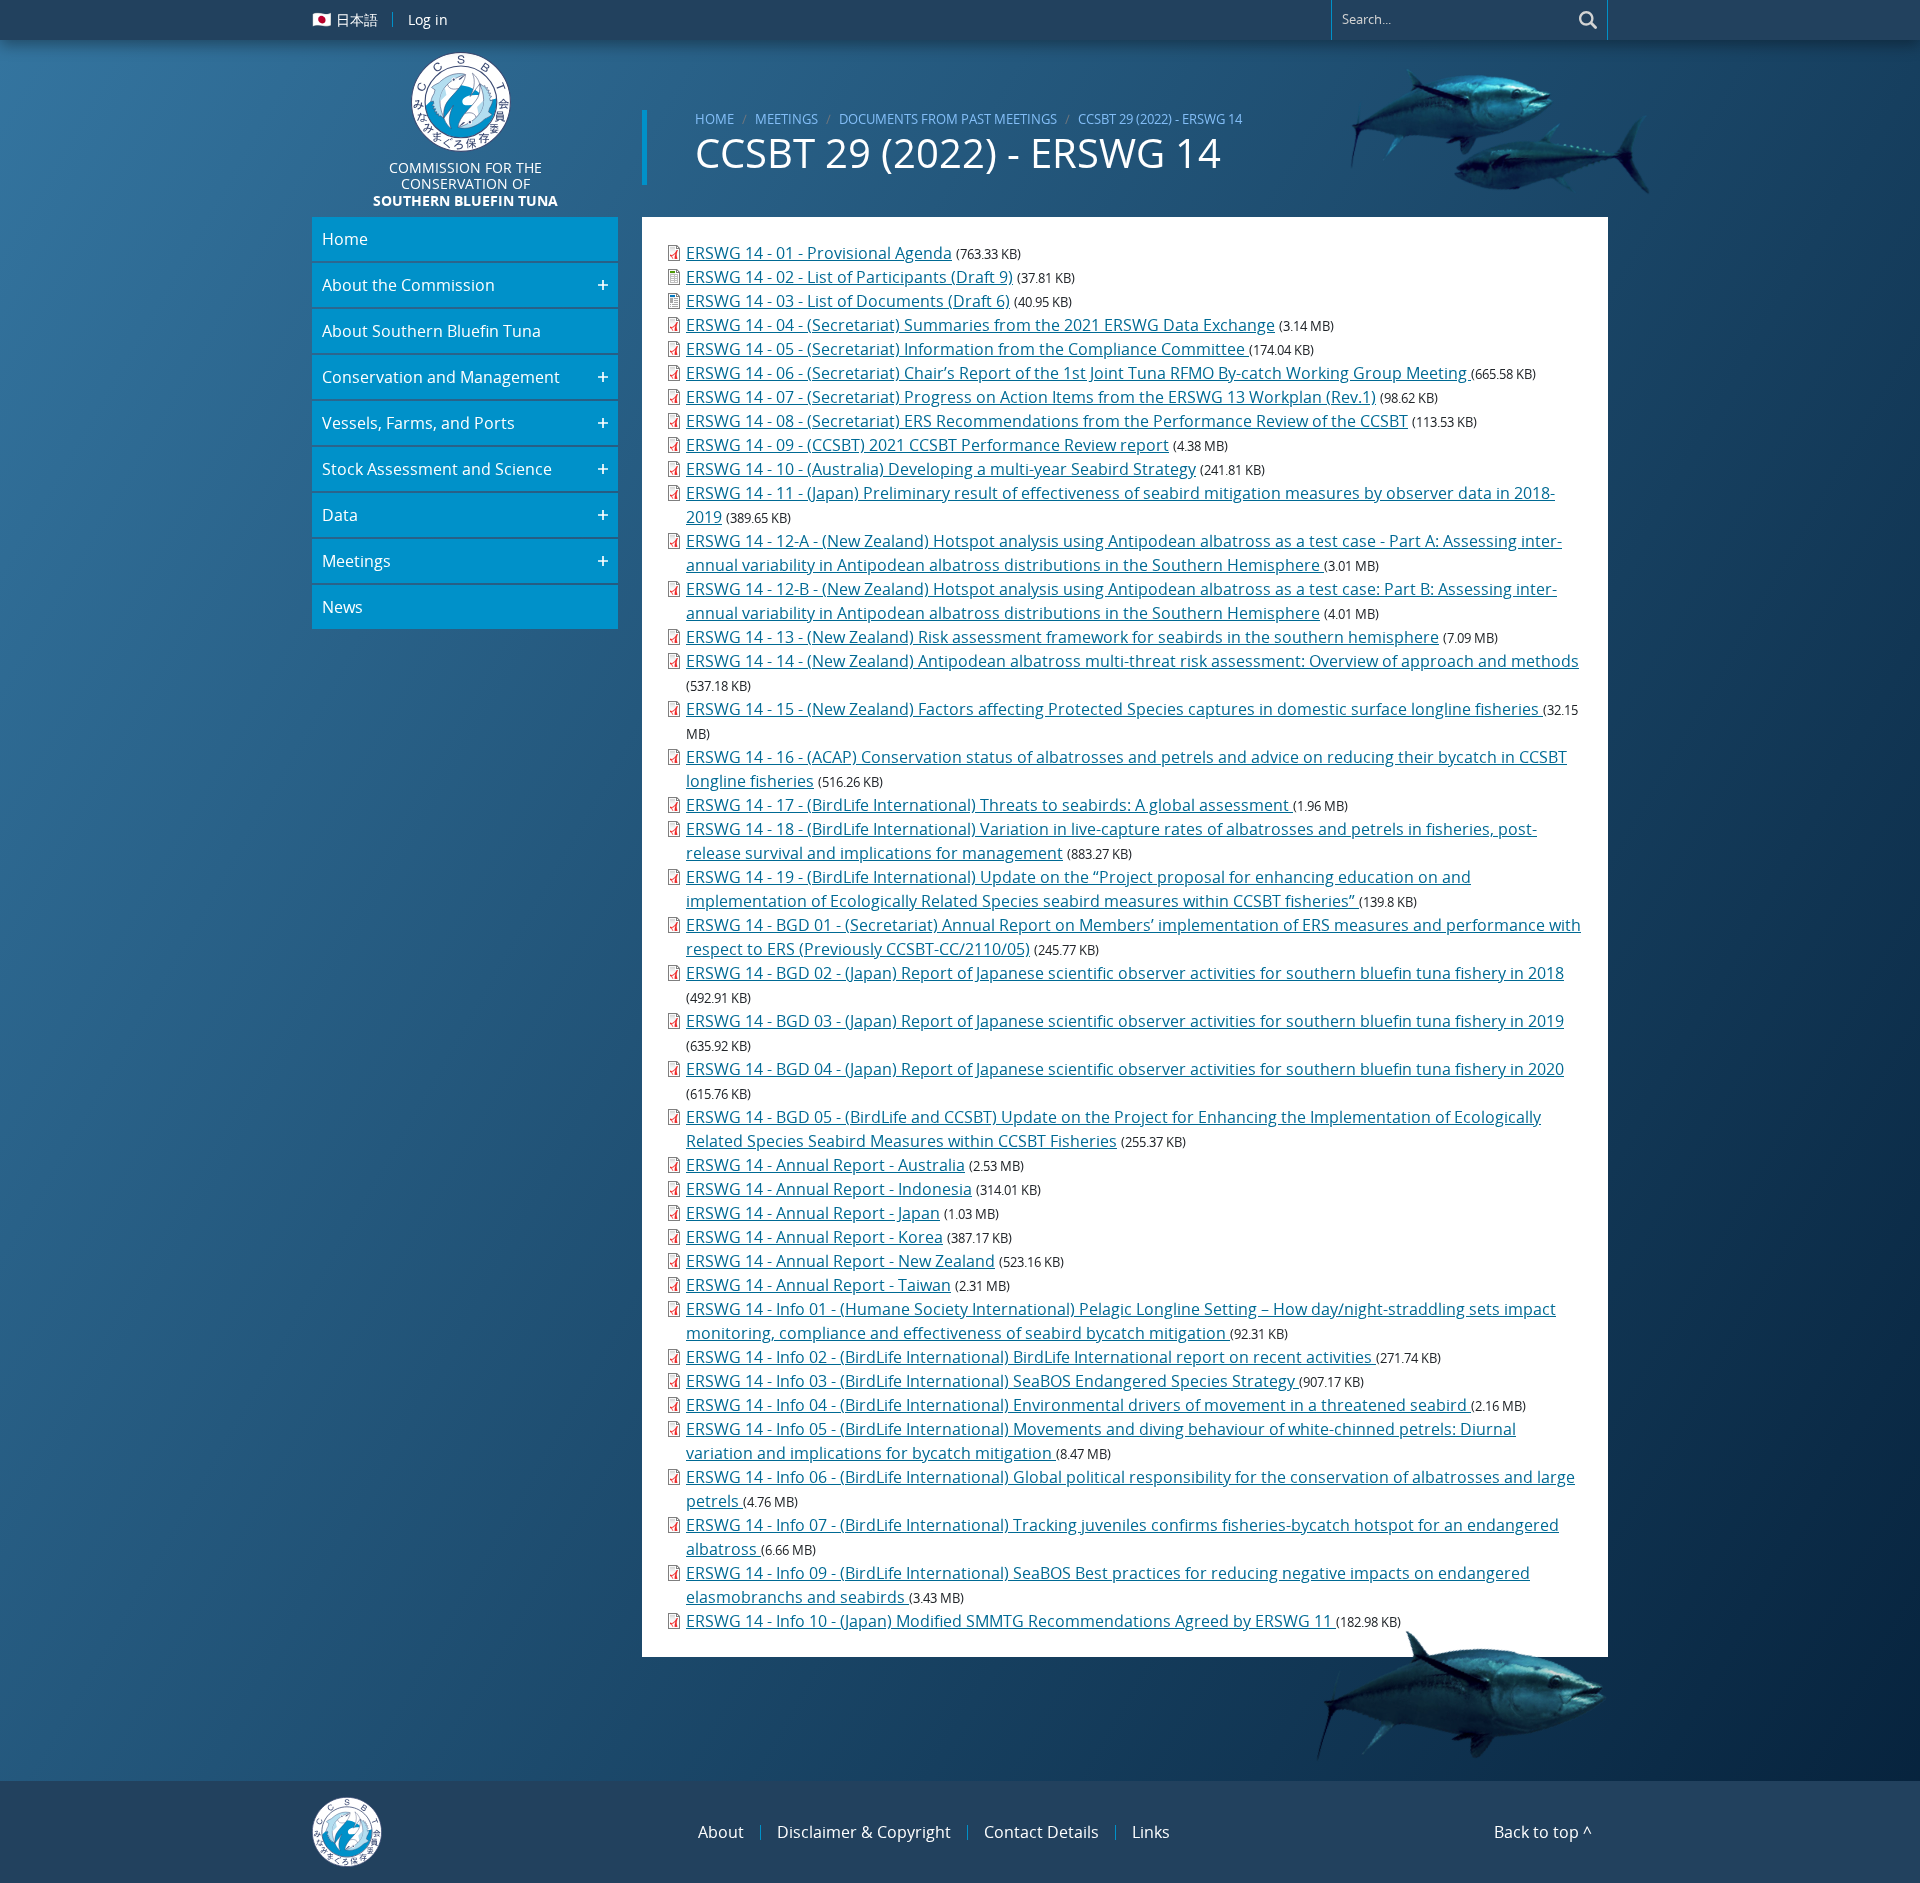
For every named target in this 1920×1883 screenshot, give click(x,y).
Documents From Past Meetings (948, 119)
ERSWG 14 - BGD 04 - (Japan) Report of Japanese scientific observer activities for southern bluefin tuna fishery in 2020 (1125, 1069)
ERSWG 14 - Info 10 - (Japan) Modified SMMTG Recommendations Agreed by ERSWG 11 (1011, 1621)
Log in (428, 19)
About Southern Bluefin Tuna (431, 331)
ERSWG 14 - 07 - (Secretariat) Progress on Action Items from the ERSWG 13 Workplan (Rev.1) (1031, 397)
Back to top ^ (1543, 1832)
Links (1151, 1832)
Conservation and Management (441, 377)
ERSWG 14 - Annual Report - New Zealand (840, 1261)
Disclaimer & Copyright (864, 1832)
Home (714, 119)
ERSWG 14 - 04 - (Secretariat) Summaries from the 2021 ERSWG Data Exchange (980, 325)
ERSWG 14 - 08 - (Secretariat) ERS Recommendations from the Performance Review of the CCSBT (1047, 421)
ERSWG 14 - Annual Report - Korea (814, 1237)
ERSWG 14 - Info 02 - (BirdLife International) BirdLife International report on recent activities (1031, 1357)
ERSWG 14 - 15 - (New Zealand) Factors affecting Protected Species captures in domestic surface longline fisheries (1114, 709)
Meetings (786, 119)
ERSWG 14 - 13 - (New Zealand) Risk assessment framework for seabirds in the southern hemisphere (1062, 637)
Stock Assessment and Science (437, 469)
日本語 (345, 19)
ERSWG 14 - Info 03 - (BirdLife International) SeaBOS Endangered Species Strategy (992, 1381)
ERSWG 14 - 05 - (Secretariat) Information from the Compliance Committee (967, 349)
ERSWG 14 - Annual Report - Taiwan (818, 1285)
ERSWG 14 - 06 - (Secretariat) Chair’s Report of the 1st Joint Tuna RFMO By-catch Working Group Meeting (1078, 373)
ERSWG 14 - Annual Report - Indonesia (829, 1189)
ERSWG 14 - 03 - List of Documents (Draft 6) (848, 301)
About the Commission (408, 285)
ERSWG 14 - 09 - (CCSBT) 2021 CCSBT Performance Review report (927, 445)
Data (340, 515)
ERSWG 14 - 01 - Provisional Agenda (819, 253)
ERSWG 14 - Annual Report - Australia (825, 1165)
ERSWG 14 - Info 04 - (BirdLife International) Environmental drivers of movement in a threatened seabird (1078, 1405)
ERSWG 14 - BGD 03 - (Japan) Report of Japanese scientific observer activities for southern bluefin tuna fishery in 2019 (1125, 1021)
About (721, 1832)
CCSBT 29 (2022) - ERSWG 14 (1160, 119)
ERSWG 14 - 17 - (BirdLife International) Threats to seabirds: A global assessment (989, 805)
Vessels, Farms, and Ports (418, 423)
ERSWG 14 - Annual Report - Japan (813, 1213)
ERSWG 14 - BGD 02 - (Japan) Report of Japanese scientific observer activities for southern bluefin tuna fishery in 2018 (1125, 973)
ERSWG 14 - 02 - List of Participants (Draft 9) (849, 277)
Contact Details (1041, 1832)
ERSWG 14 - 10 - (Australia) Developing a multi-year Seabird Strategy (941, 469)
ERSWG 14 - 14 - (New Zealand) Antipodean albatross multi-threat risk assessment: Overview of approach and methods (1132, 661)
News (342, 607)
